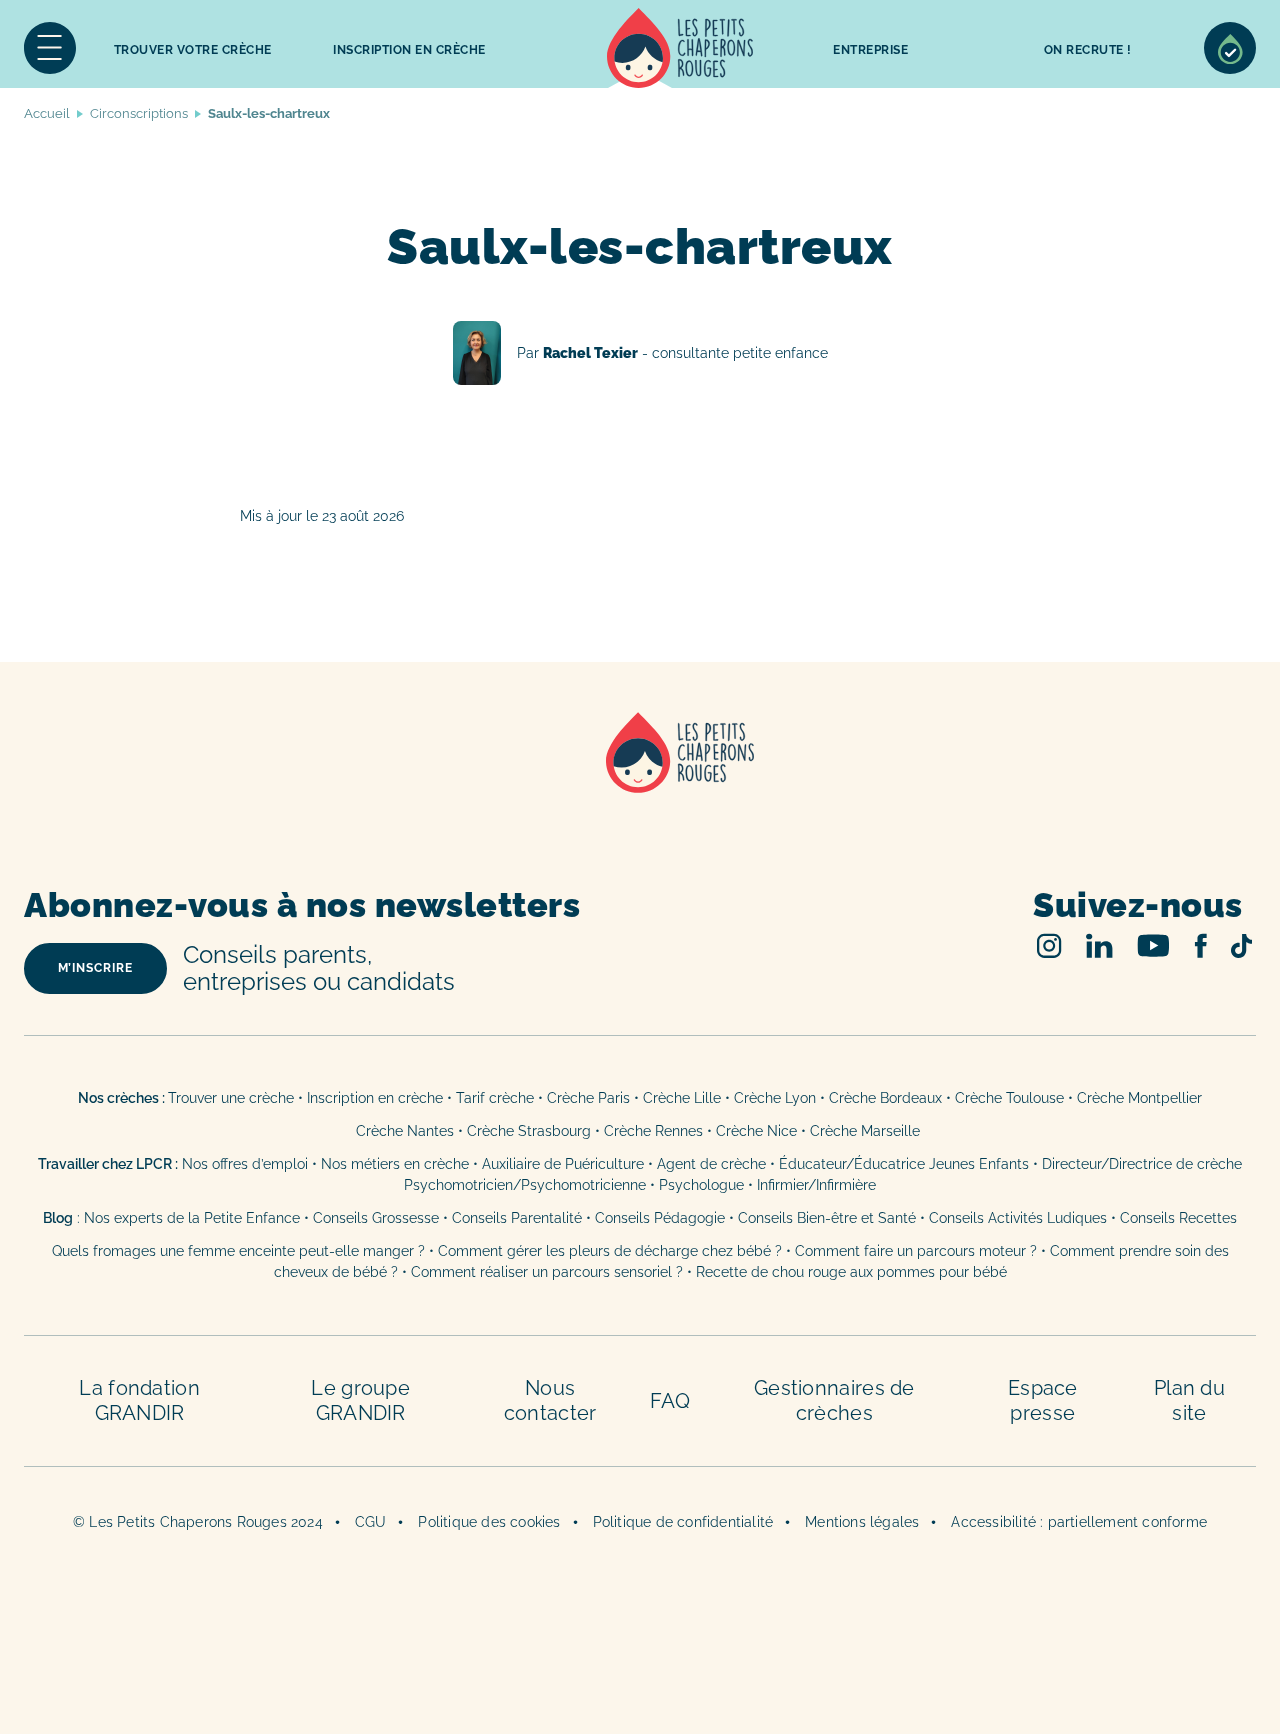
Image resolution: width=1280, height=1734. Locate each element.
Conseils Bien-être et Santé (827, 1218)
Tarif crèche (495, 1098)
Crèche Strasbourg (529, 1131)
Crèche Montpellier (1139, 1098)
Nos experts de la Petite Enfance (192, 1218)
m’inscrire (95, 968)
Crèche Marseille (867, 1131)
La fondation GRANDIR (139, 1400)
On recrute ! (1088, 50)
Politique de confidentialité (683, 1522)
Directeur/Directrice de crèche (1142, 1164)
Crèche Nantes (405, 1131)
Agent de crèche (711, 1164)
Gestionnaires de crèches (834, 1400)
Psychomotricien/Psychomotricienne (525, 1185)
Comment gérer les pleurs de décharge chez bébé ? (612, 1251)
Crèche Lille (682, 1098)
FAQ (670, 1401)
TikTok (1241, 946)
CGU (371, 1522)
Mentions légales (862, 1522)
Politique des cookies (489, 1522)
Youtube (1153, 945)
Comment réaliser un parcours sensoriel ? (547, 1272)
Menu (50, 48)
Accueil (680, 48)
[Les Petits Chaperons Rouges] (640, 778)
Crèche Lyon (775, 1098)
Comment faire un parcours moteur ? (916, 1251)
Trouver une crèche (231, 1098)
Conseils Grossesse (376, 1218)
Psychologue (701, 1185)
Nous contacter (550, 1400)
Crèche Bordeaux (885, 1098)
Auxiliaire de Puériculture (563, 1164)
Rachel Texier (640, 353)
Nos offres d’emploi (245, 1164)
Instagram (1049, 945)
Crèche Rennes (653, 1131)
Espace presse (1043, 1400)
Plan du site (1189, 1400)
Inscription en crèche (375, 1098)
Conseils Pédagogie (660, 1218)
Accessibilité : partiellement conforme (1079, 1522)
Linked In (1099, 945)
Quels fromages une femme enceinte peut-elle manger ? (238, 1251)
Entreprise (870, 50)
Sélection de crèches (1230, 48)
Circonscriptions (139, 113)
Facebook (1200, 945)
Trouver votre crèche (193, 50)
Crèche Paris (588, 1098)
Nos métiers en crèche (395, 1164)
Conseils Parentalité (517, 1218)
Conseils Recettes (1178, 1218)
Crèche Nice (756, 1131)
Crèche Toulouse (1009, 1098)
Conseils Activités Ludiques (1018, 1218)
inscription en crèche (409, 50)
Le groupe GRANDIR (360, 1400)
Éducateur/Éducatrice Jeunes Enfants (904, 1164)
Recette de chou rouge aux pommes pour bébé (851, 1272)
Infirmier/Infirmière (816, 1185)
